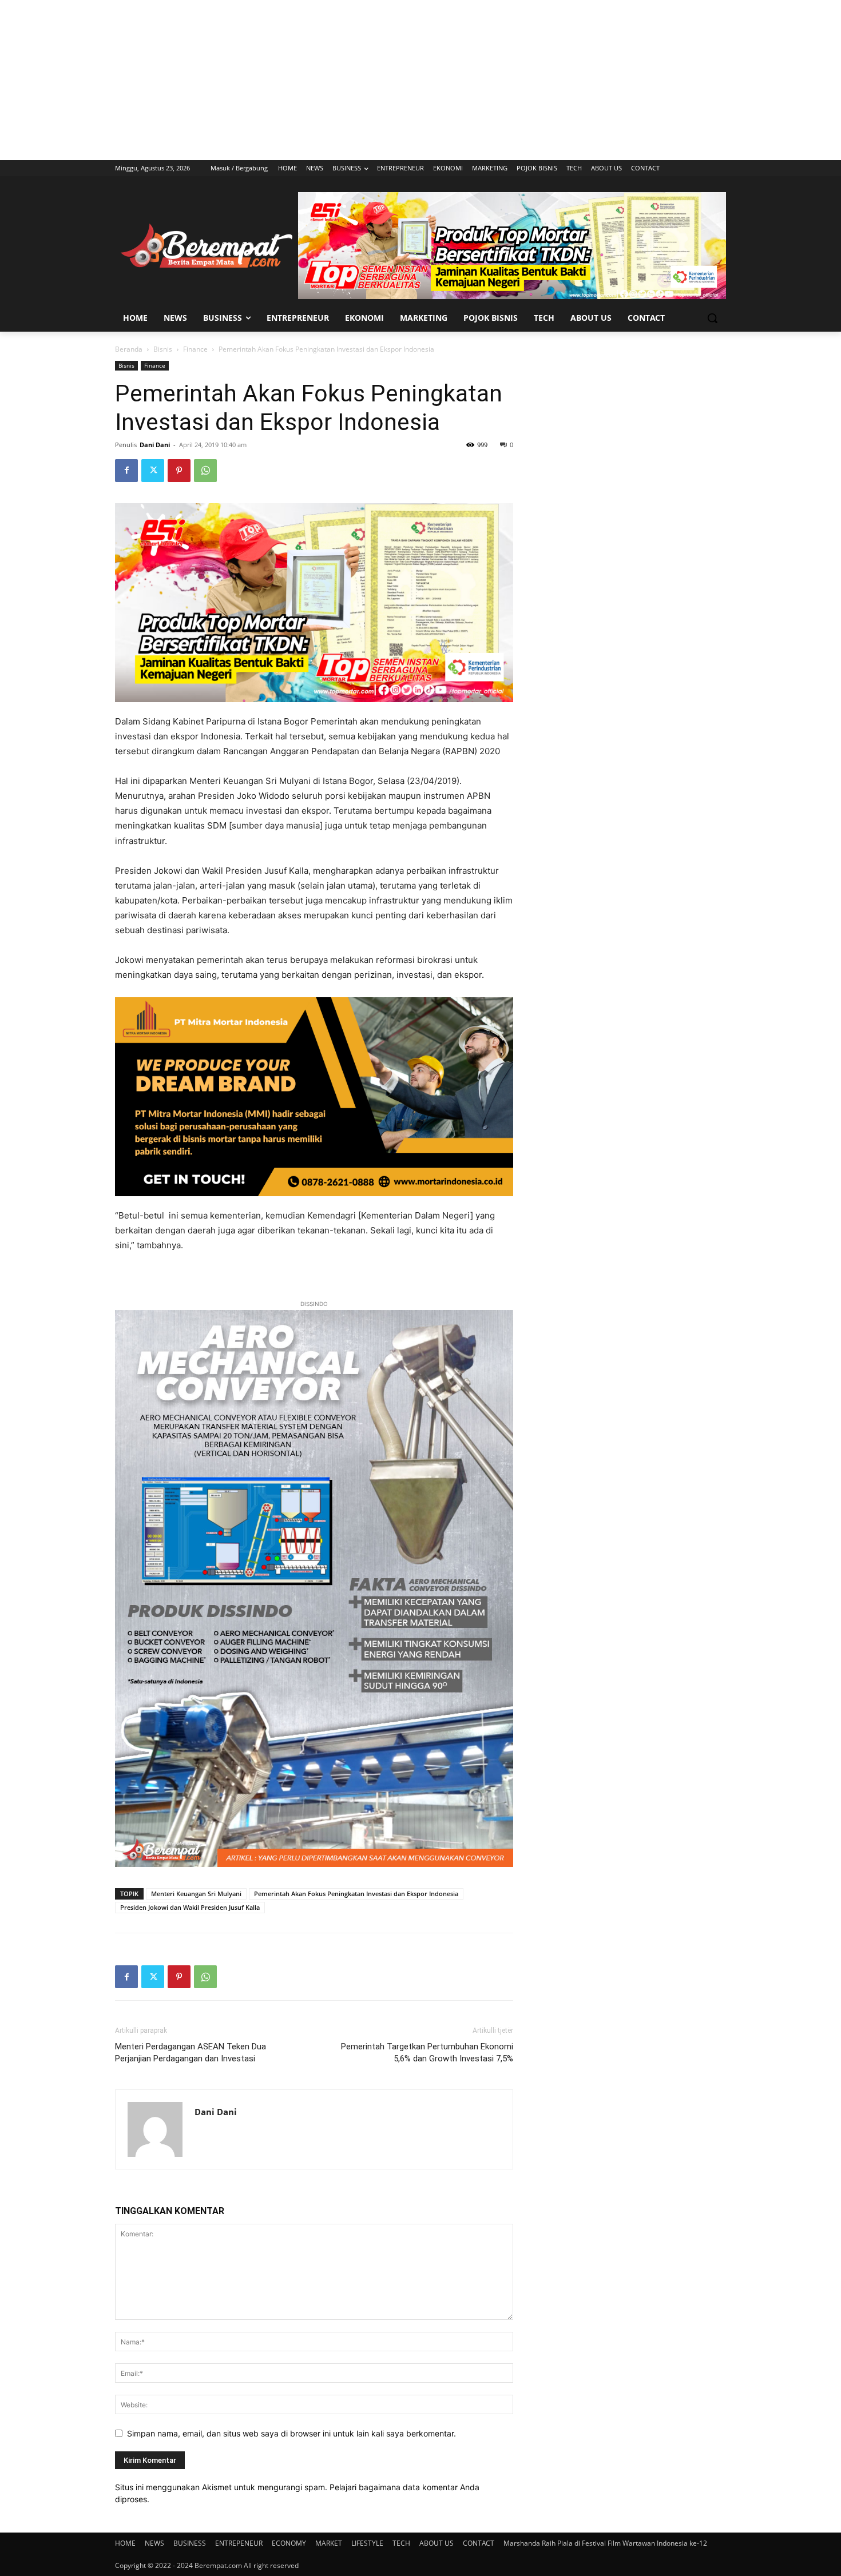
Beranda (129, 349)
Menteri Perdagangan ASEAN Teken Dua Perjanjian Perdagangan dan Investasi (191, 2053)
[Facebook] (126, 471)
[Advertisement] (420, 80)
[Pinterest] (179, 471)
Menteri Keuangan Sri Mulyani (196, 1894)
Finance (195, 349)
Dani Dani (155, 445)
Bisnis (163, 349)
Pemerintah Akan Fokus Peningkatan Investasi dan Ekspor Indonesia (356, 1894)
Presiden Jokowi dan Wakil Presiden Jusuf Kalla (190, 1907)
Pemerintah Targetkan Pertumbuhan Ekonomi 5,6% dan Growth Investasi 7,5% (427, 2053)
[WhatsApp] (205, 471)
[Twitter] (153, 471)
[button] (712, 318)
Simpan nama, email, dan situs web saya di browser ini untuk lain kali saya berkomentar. (291, 2433)
